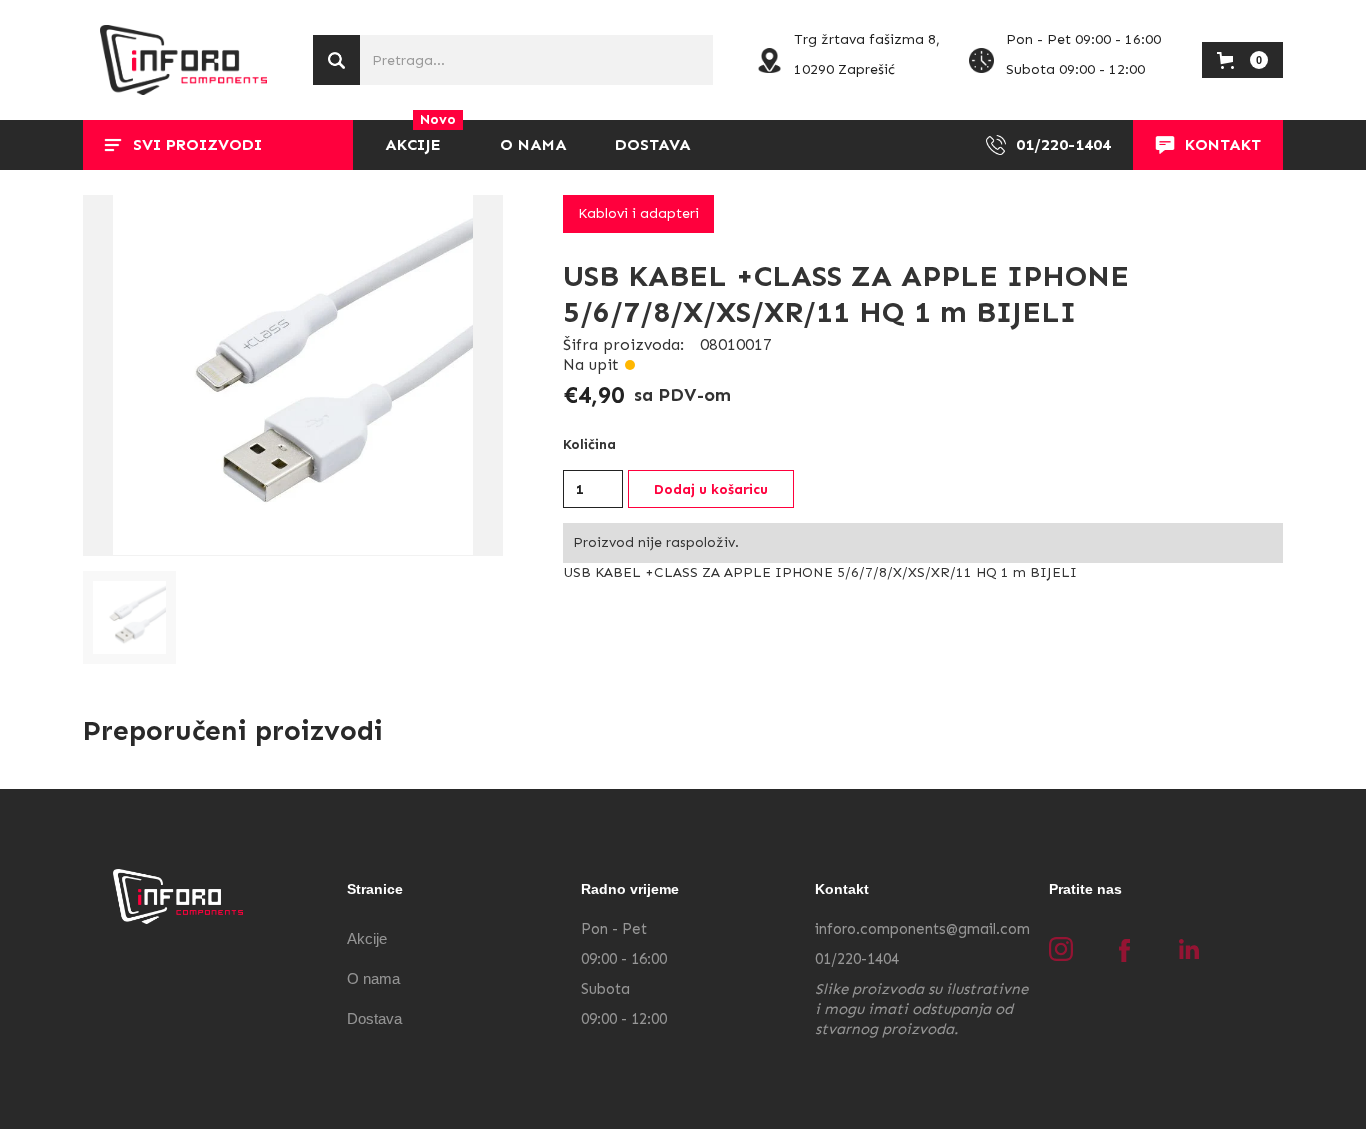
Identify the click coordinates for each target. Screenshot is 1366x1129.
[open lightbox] (293, 375)
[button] (218, 145)
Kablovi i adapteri (638, 213)
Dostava (374, 1018)
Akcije (367, 938)
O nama (373, 978)
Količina (589, 444)
